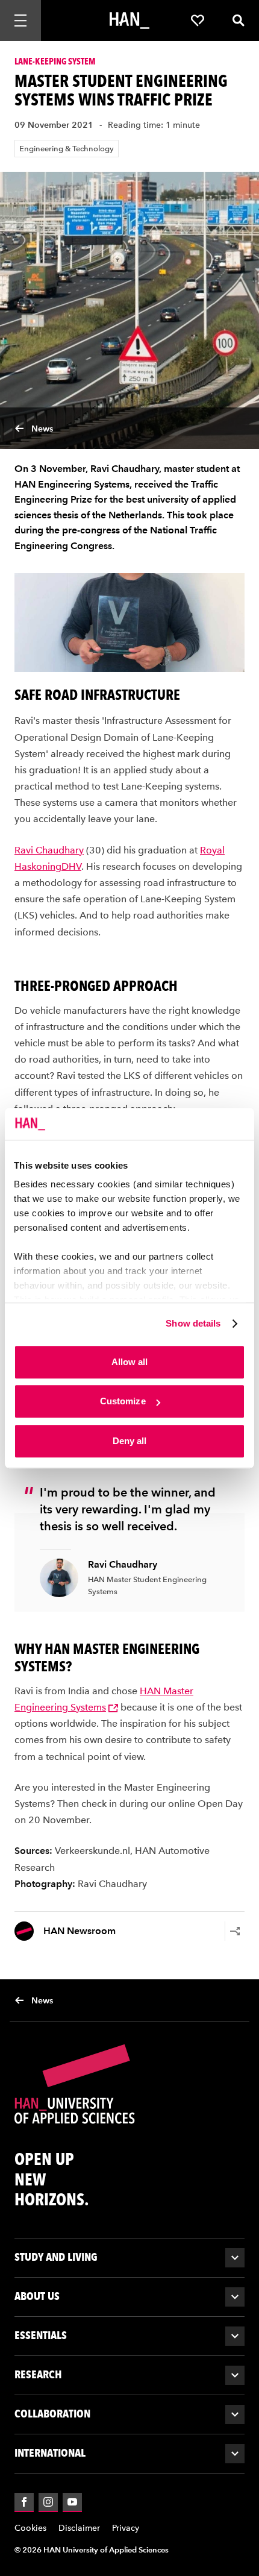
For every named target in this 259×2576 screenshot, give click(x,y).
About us (37, 2296)
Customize (123, 1401)
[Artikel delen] (235, 1931)
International (50, 2453)
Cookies (30, 2528)
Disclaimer (79, 2528)
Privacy (126, 2528)
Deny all (130, 1441)
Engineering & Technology (67, 149)
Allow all (130, 1362)
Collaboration (52, 2414)
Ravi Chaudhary (49, 850)
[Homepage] (129, 20)
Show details (193, 1323)
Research (38, 2374)
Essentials (41, 2335)
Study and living (56, 2257)
